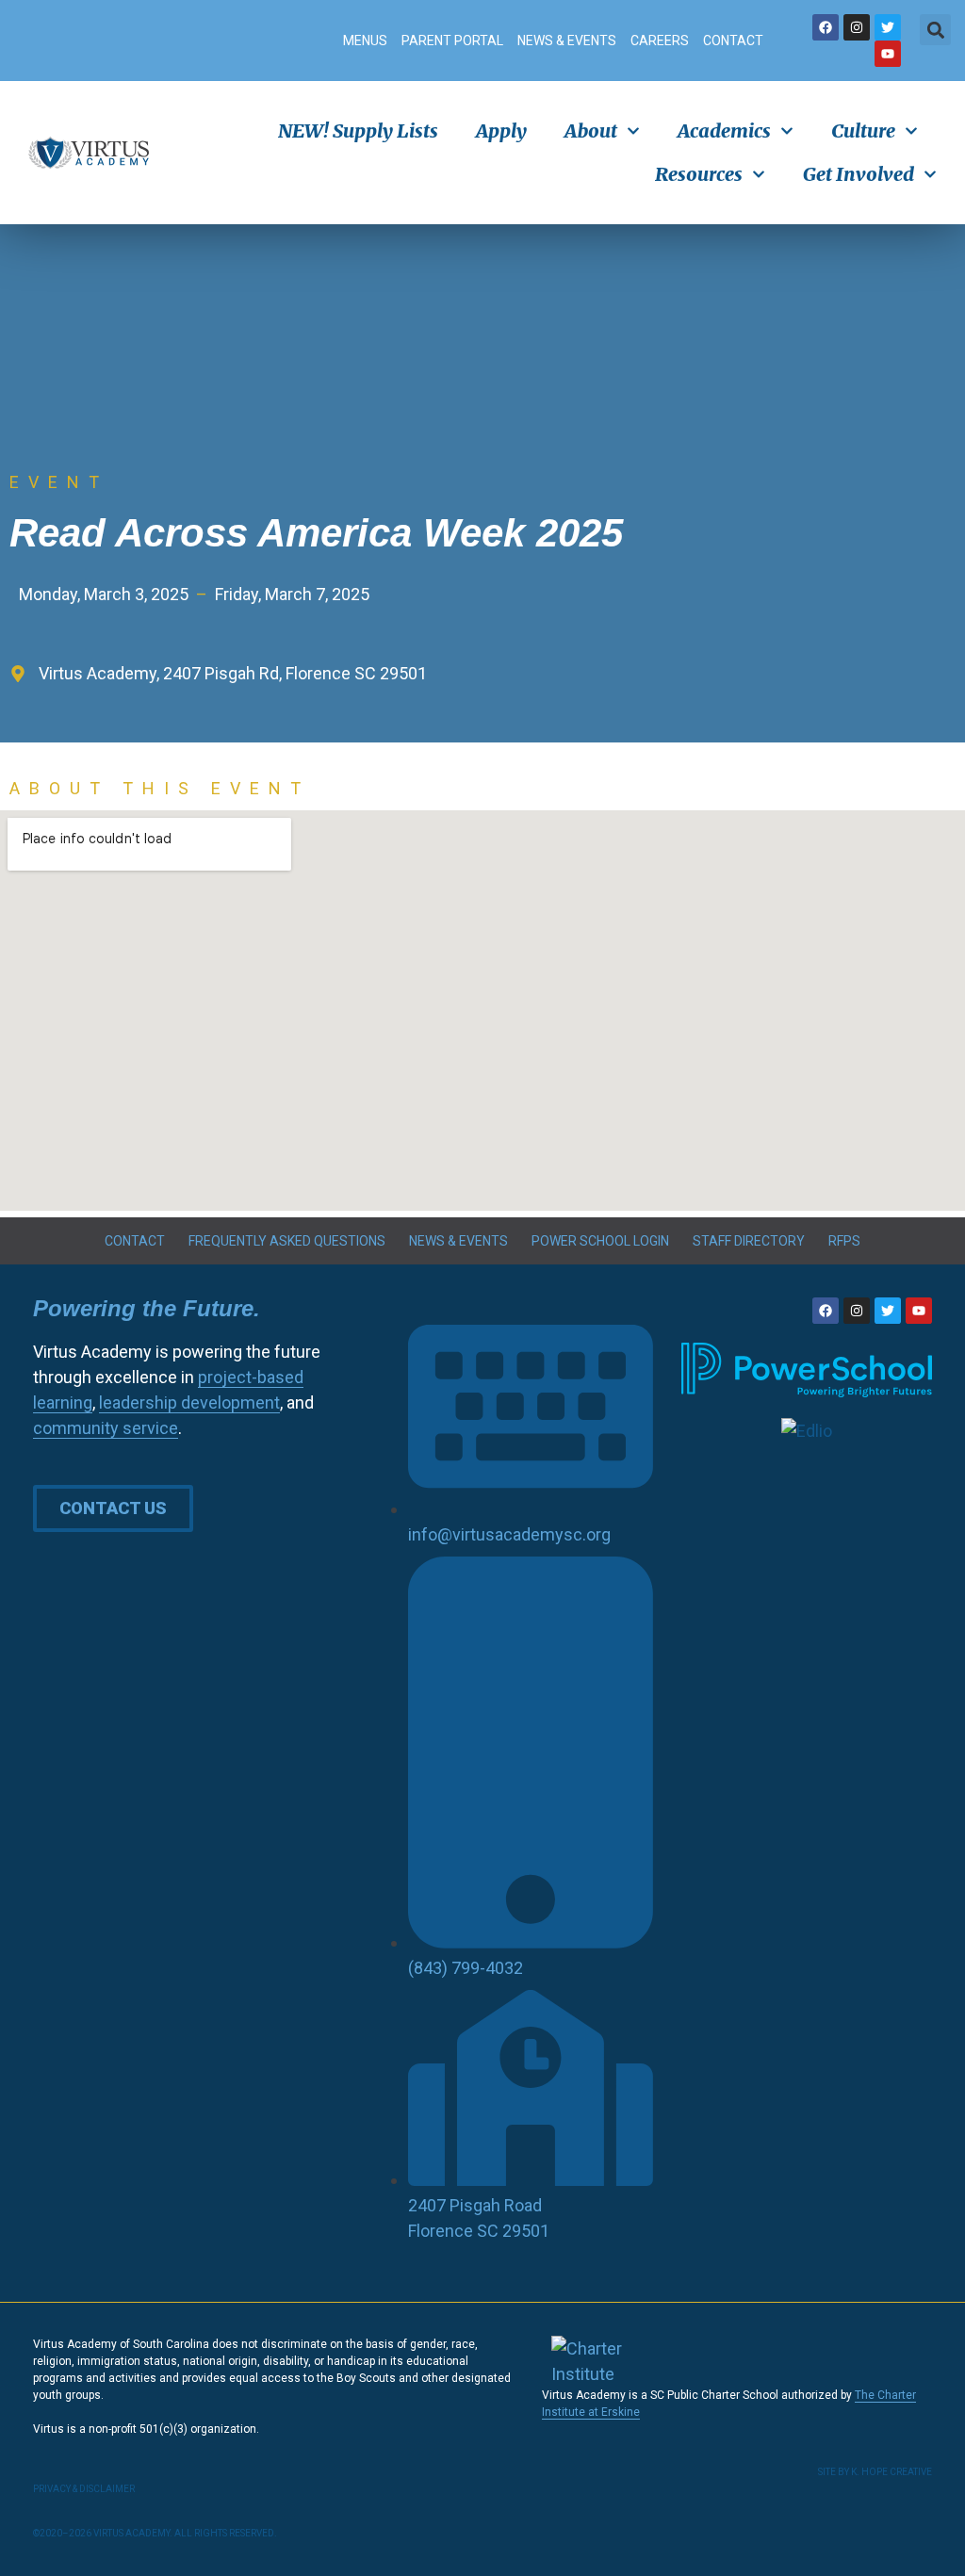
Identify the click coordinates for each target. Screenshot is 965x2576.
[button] (935, 30)
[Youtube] (888, 54)
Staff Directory (749, 1241)
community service (106, 1428)
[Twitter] (888, 27)
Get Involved (859, 174)
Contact (733, 41)
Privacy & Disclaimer (84, 2489)
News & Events (567, 41)
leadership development (189, 1402)
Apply (501, 130)
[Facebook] (826, 27)
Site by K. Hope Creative (875, 2472)
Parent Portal (452, 41)
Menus (365, 41)
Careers (660, 41)
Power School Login (600, 1241)
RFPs (844, 1241)
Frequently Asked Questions (287, 1241)
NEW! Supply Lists (358, 130)
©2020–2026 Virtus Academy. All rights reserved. (155, 2533)
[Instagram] (857, 27)
